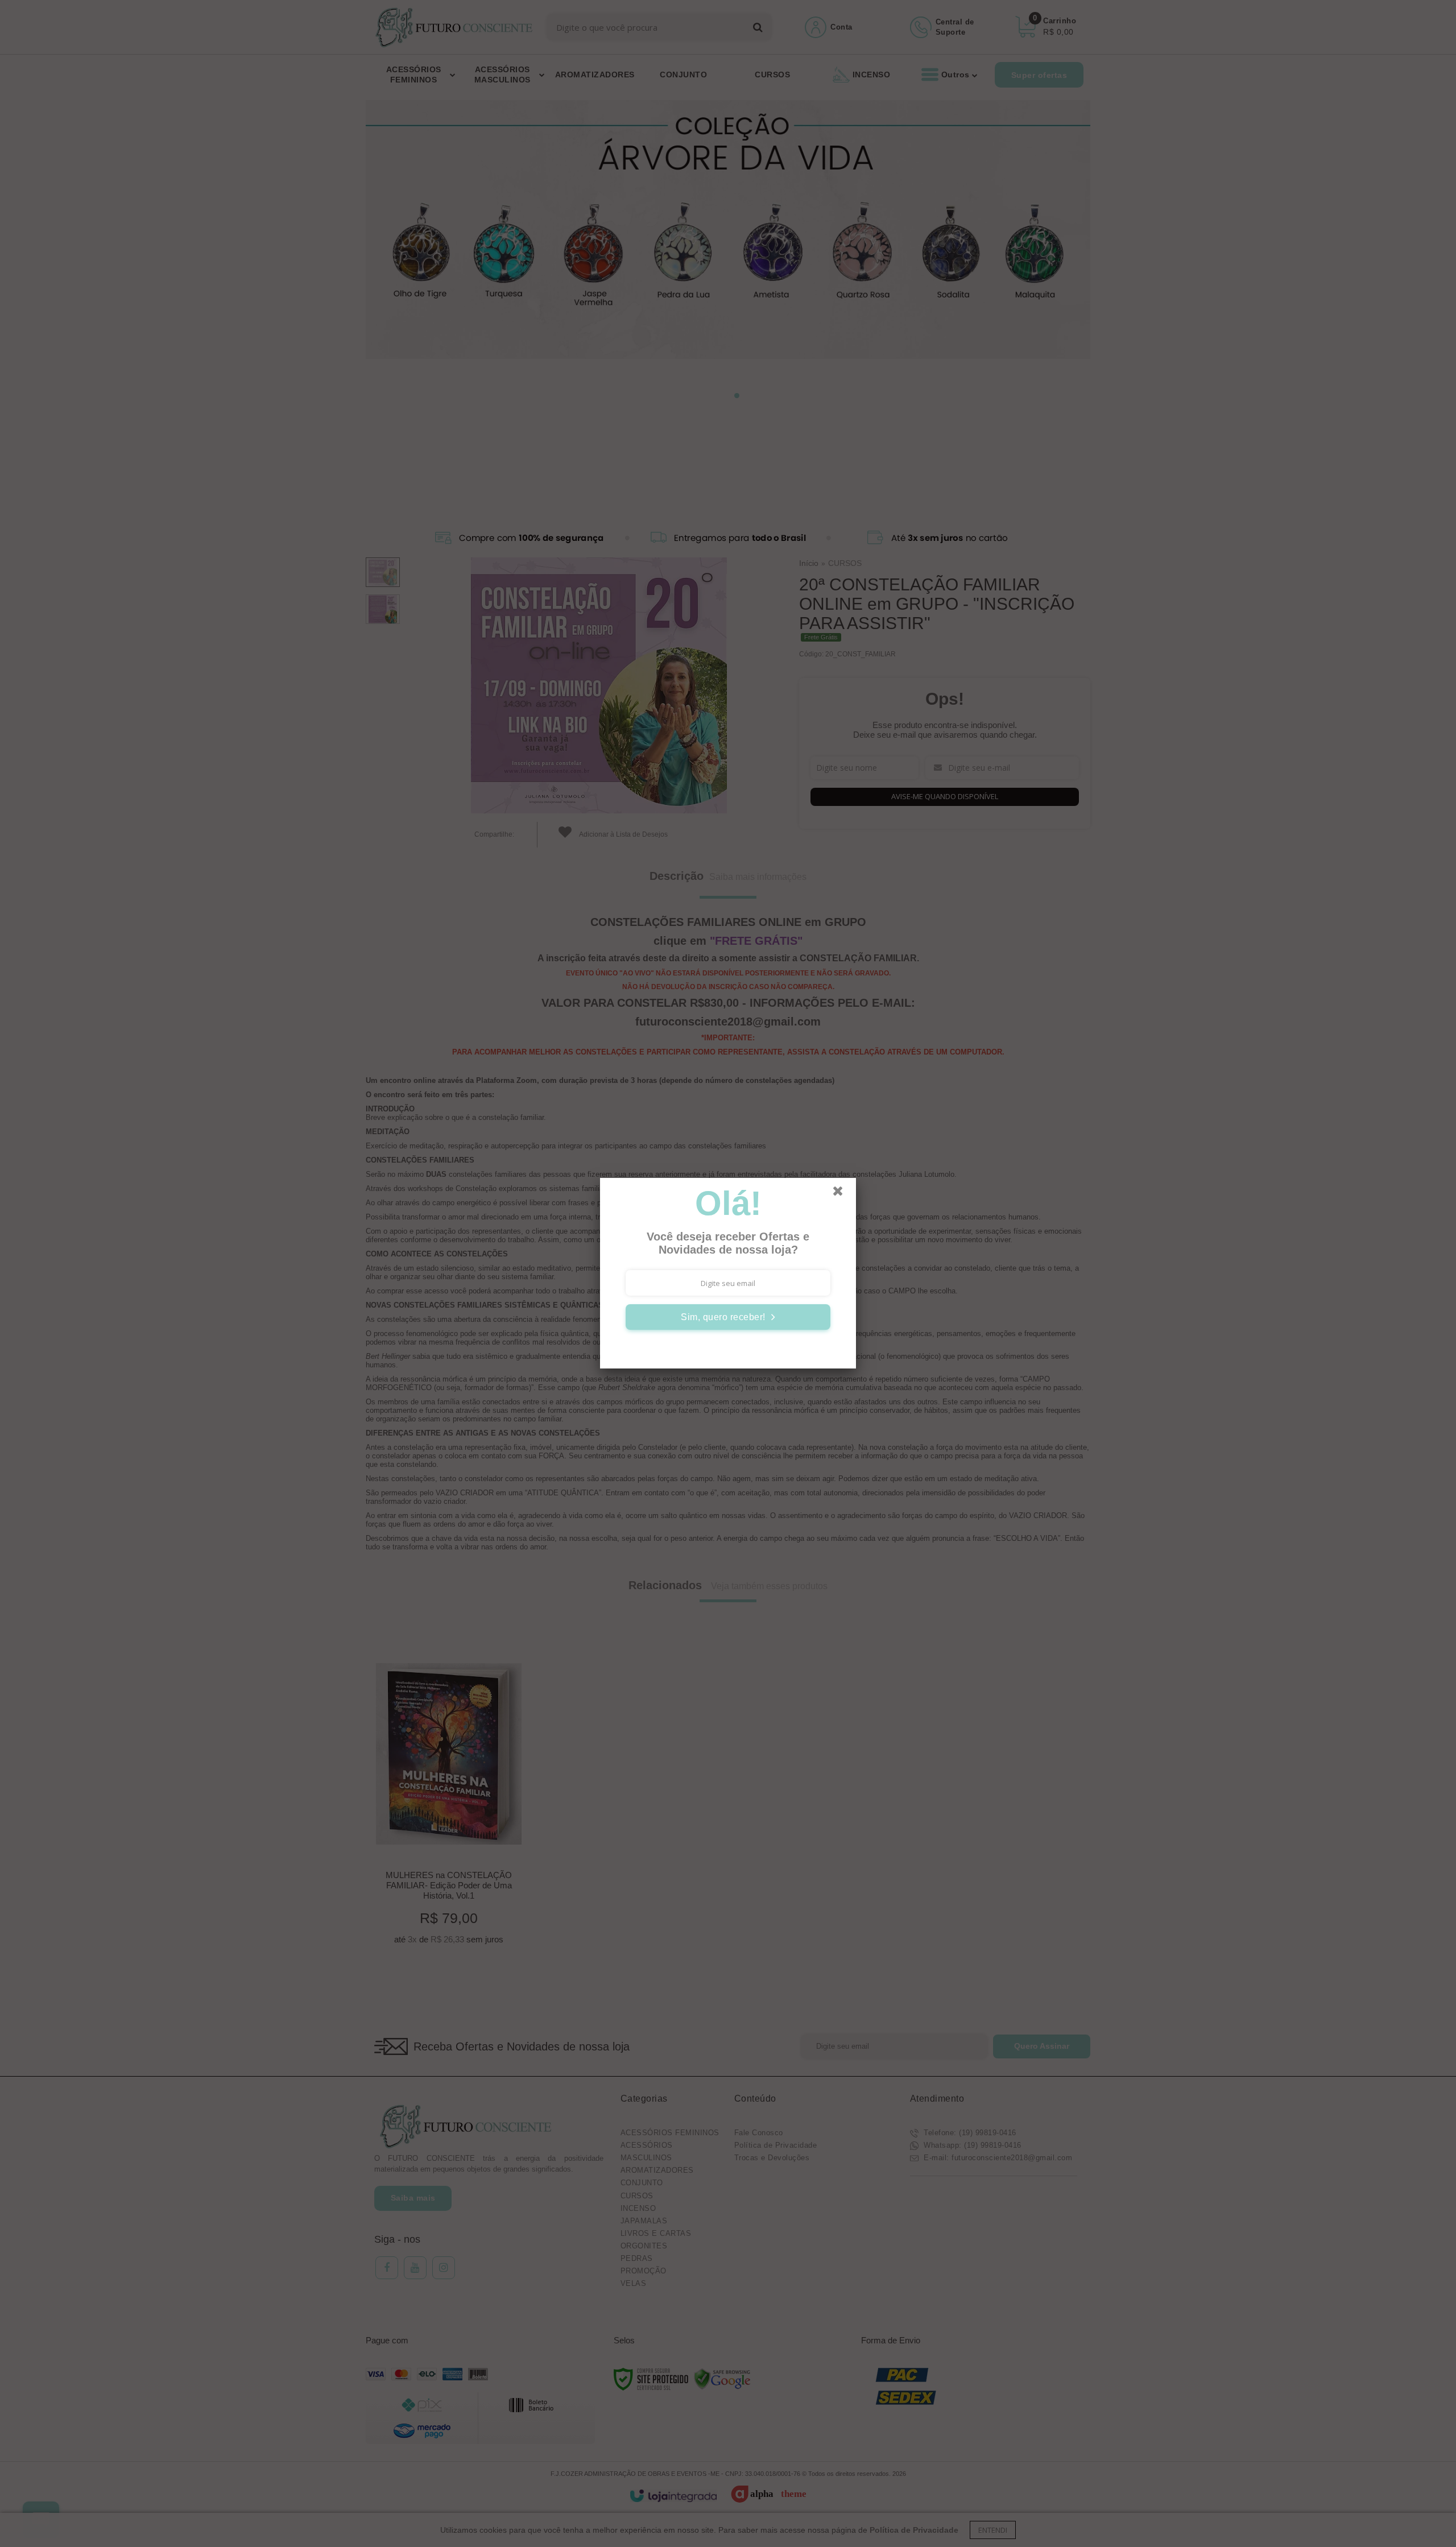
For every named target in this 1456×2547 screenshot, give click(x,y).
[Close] (843, 1194)
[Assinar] (728, 1317)
